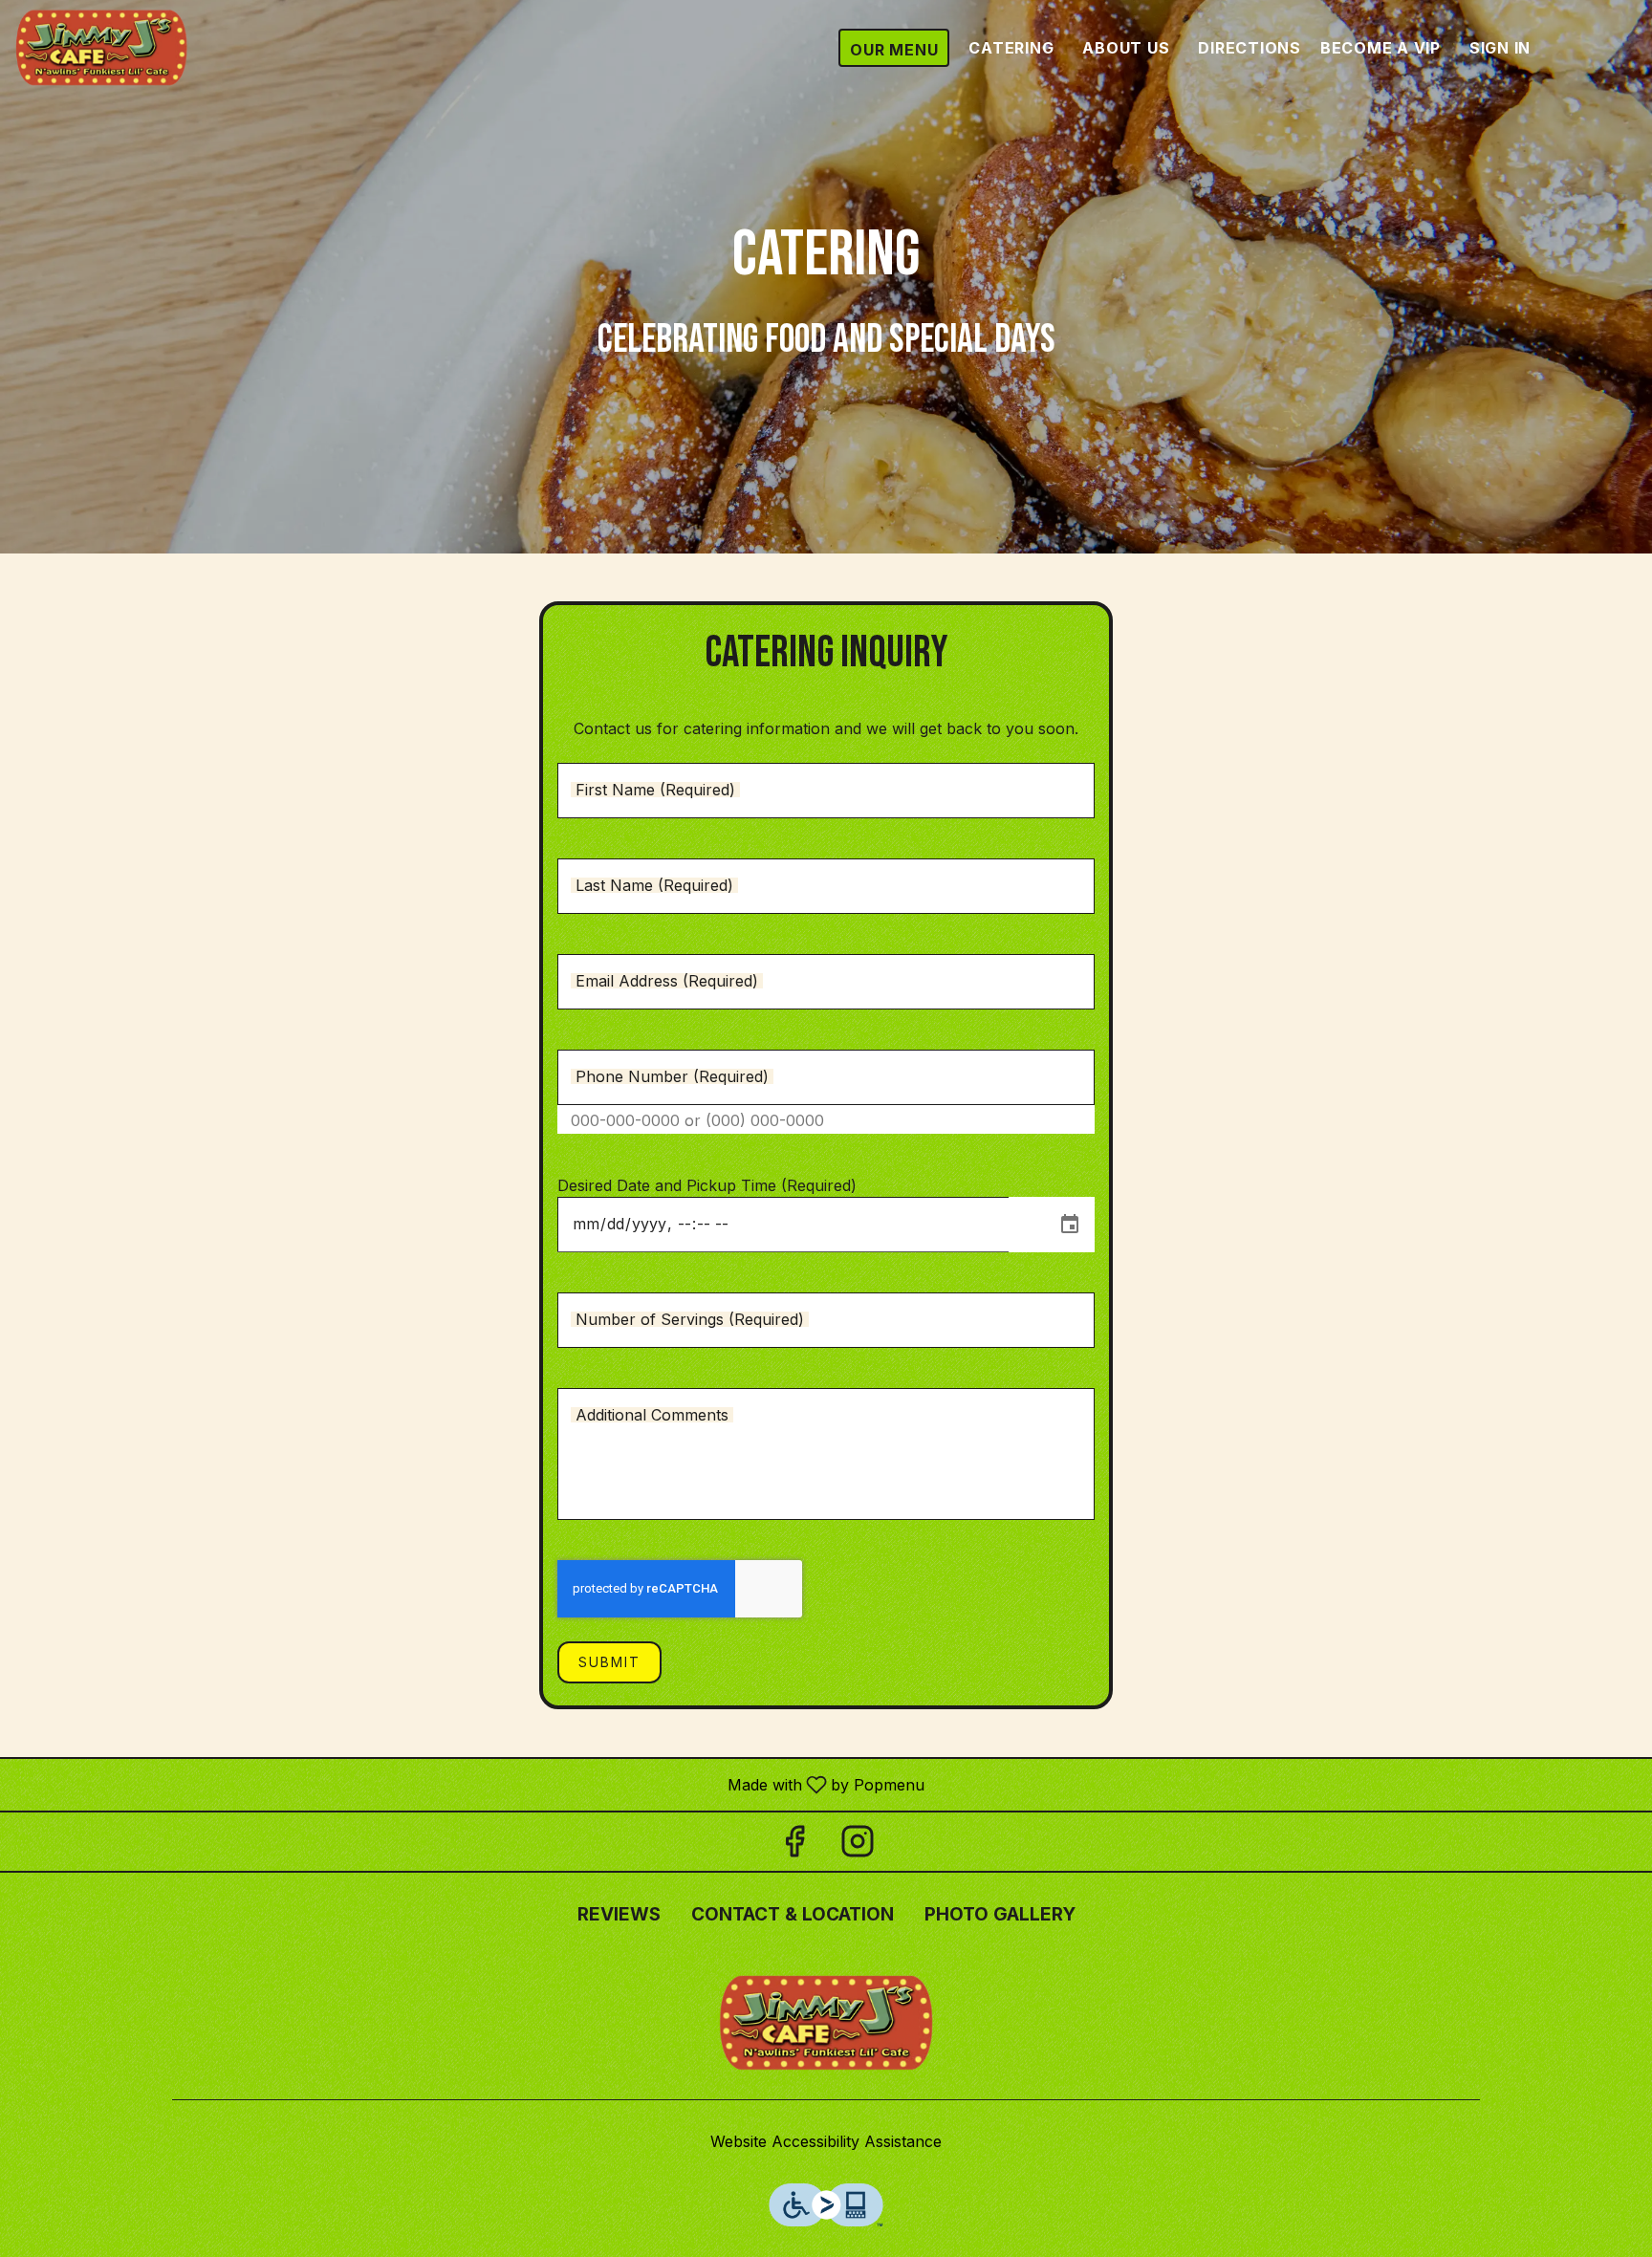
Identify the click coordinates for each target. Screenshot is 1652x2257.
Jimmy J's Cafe (826, 2023)
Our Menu (894, 50)
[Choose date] (1070, 1225)
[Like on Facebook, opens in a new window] (794, 1846)
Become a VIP (1380, 48)
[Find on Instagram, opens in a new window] (858, 1846)
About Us (1126, 48)
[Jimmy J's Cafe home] (101, 48)
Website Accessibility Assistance (826, 2141)
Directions (1250, 48)
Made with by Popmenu (469, 1784)
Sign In (1500, 48)
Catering (1011, 48)
